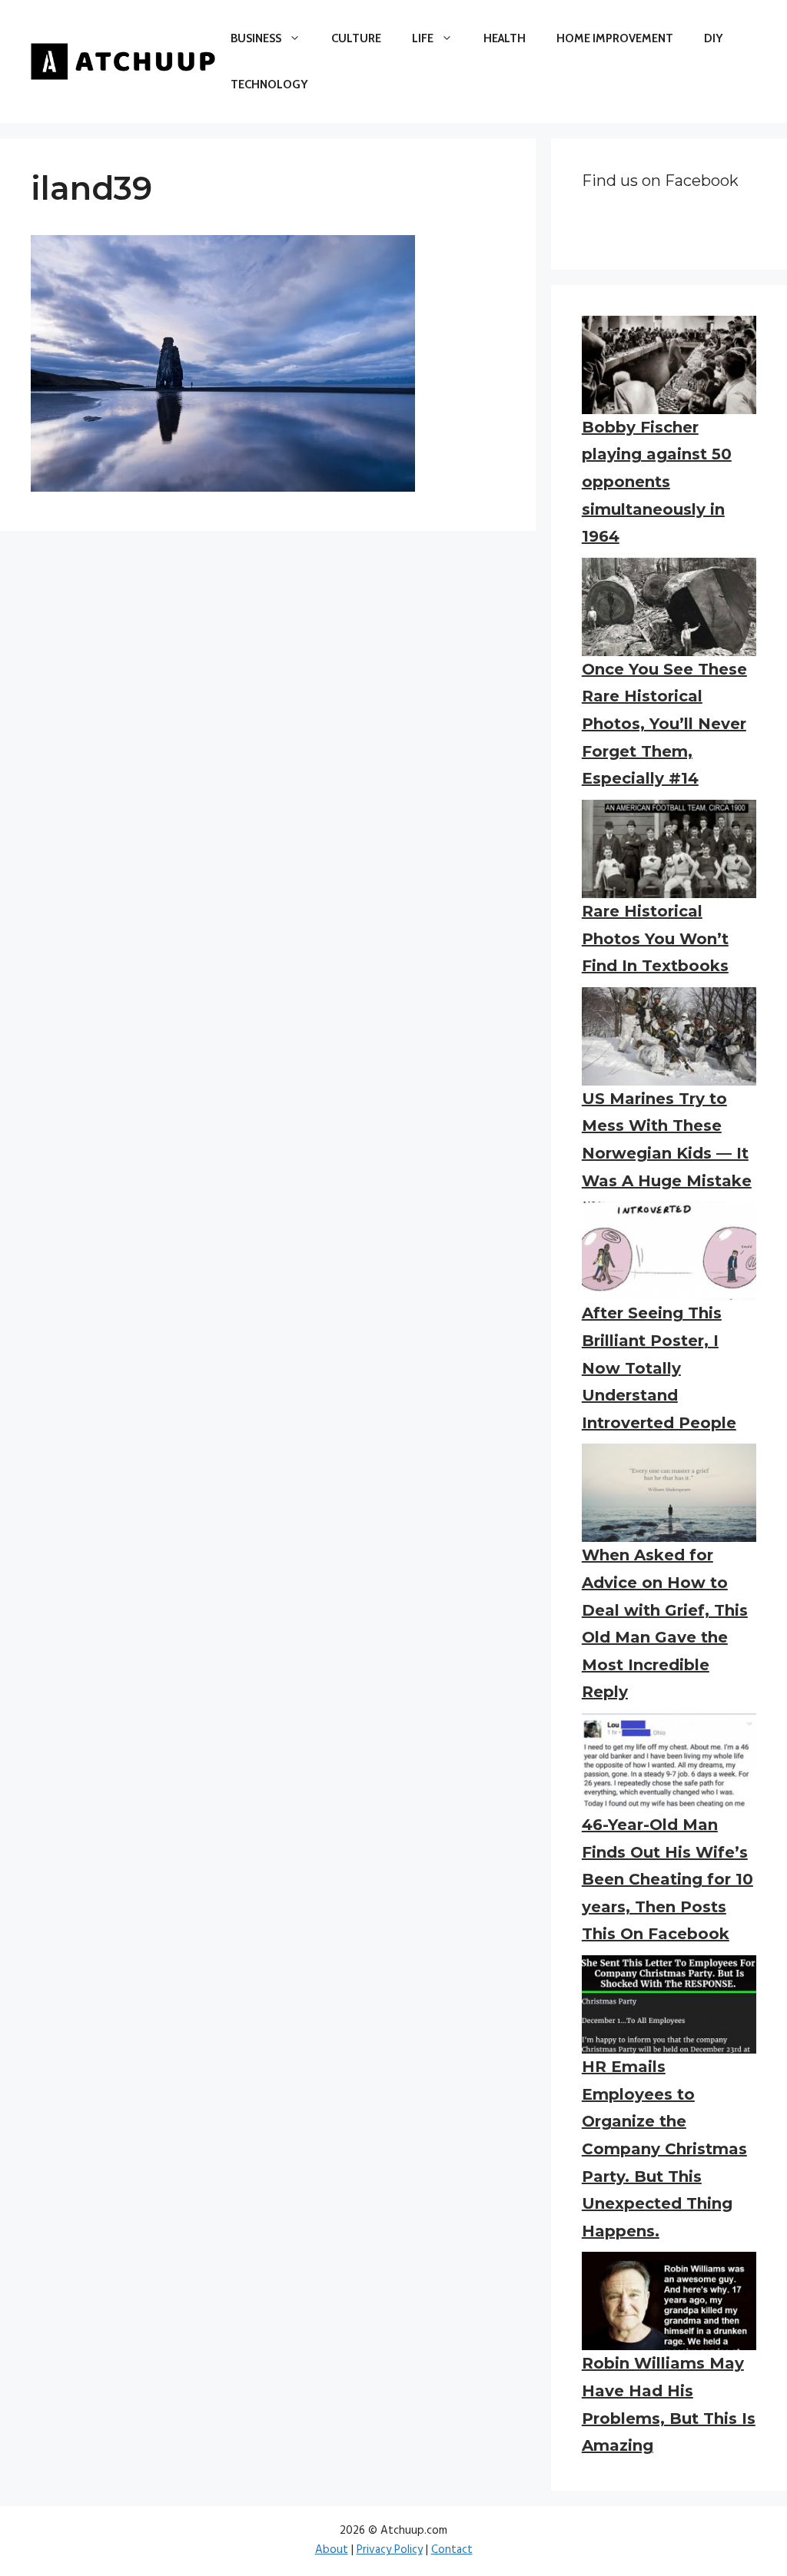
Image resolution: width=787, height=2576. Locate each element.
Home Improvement (615, 38)
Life (423, 38)
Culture (356, 38)
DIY (713, 38)
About (332, 2550)
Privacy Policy (390, 2550)
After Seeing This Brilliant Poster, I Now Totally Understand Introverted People (659, 1368)
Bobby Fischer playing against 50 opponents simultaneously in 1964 (657, 482)
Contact (452, 2550)
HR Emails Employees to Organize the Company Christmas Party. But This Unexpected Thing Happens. (664, 2149)
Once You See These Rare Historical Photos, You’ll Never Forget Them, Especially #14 (664, 724)
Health (505, 38)
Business (256, 38)
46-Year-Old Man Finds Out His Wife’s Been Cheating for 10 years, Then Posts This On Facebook (667, 1879)
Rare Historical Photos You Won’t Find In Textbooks (655, 938)
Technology (269, 85)
